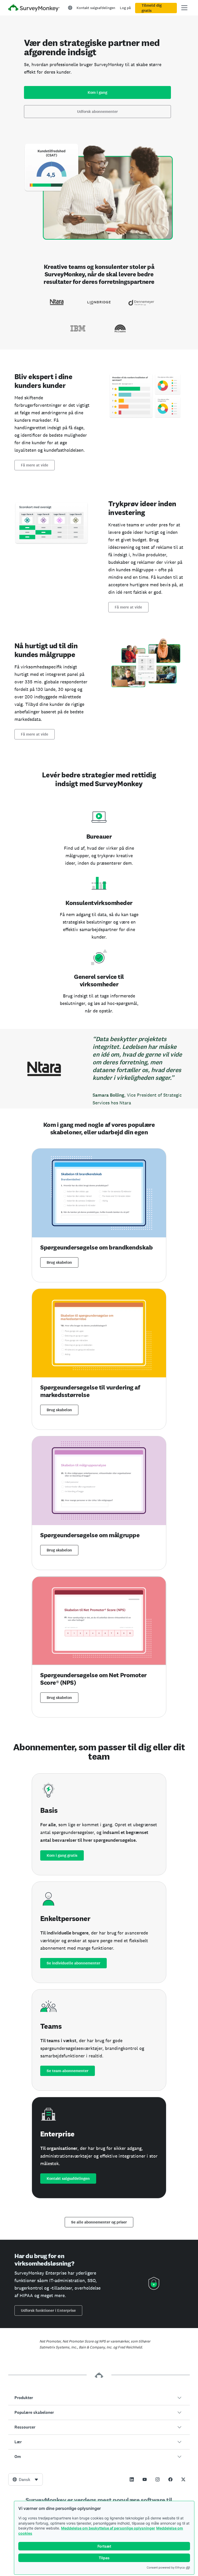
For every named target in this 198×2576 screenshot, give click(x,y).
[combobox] (26, 2479)
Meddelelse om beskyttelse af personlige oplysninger (108, 2528)
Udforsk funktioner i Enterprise (48, 2310)
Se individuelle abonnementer (73, 1963)
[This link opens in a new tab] (132, 2479)
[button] (99, 2398)
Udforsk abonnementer (97, 112)
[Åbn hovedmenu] (184, 8)
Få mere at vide (35, 465)
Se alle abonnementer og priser (99, 2222)
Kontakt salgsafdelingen (96, 8)
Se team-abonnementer (68, 2071)
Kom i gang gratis (62, 1855)
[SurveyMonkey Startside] (34, 8)
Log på (125, 8)
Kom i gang (97, 92)
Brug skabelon (59, 1262)
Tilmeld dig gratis (152, 8)
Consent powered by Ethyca (166, 2567)
